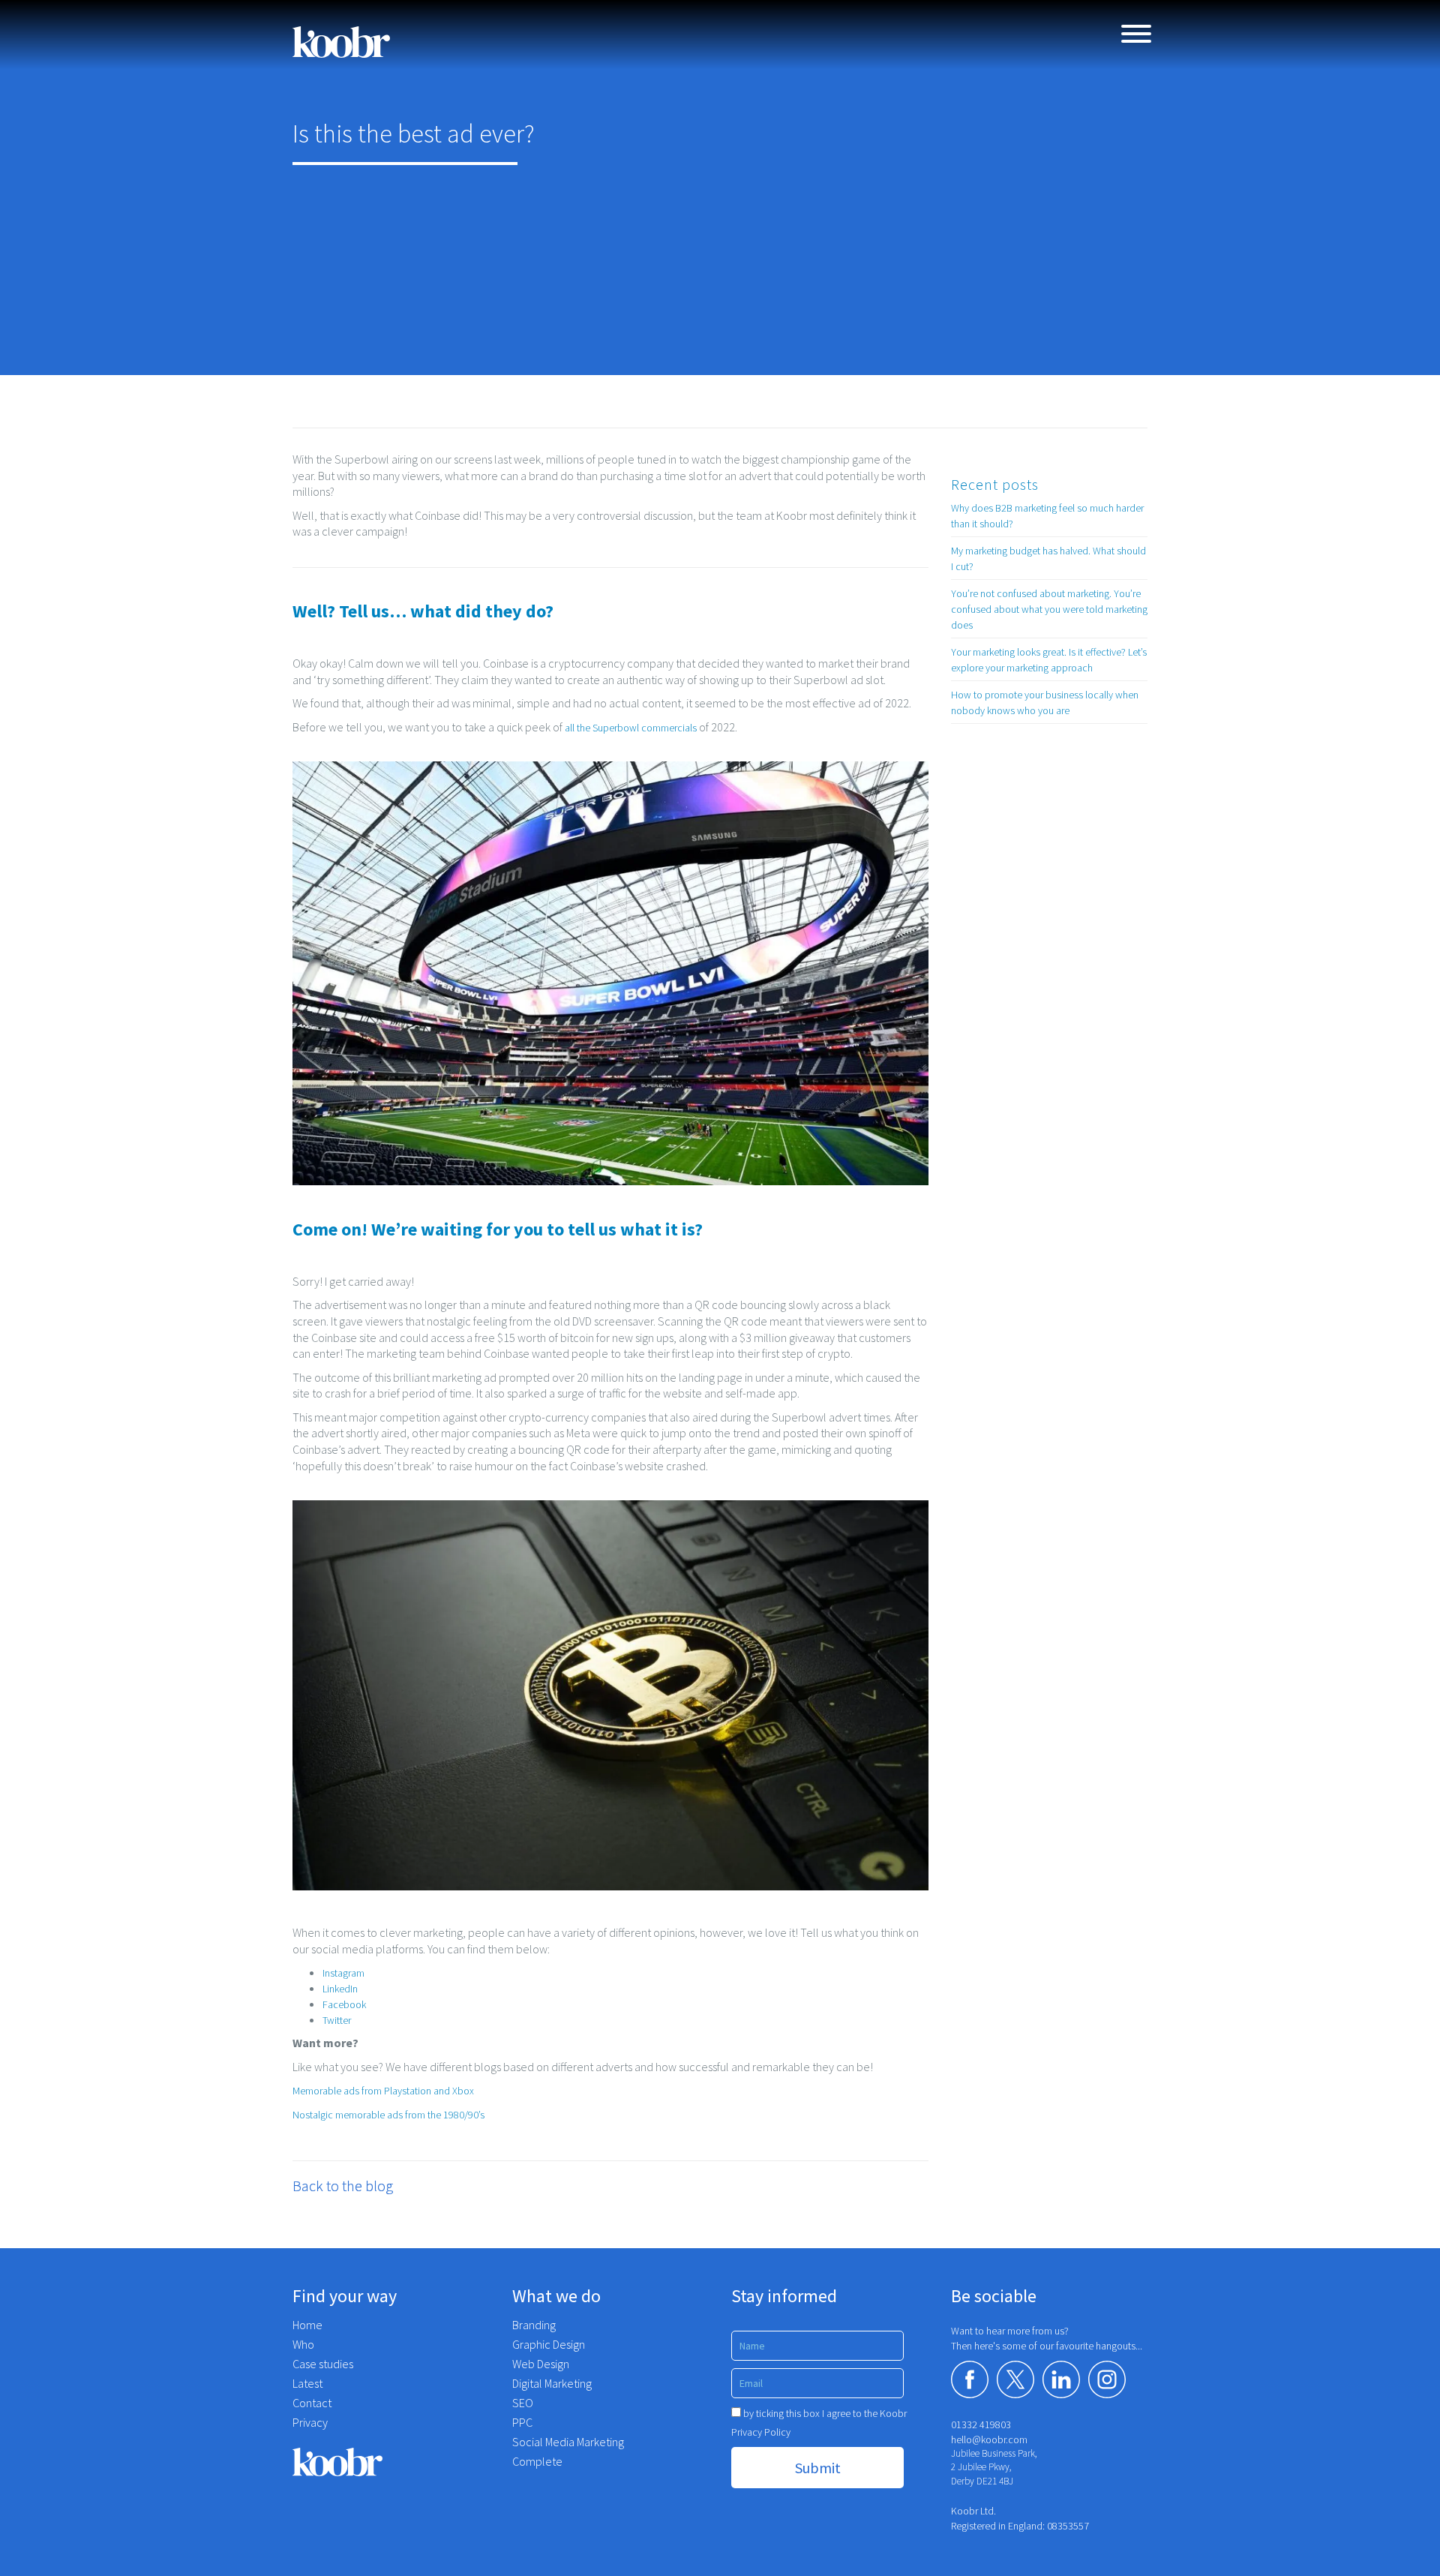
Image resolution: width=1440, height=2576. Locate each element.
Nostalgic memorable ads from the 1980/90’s (388, 2115)
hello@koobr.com (989, 2439)
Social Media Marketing (568, 2442)
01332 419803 (981, 2424)
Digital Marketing (552, 2383)
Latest (307, 2383)
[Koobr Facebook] (970, 2379)
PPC (522, 2422)
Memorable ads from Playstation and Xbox (383, 2091)
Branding (534, 2325)
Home (307, 2325)
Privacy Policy (761, 2432)
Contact (312, 2403)
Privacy (310, 2422)
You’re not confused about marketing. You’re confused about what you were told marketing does (1049, 609)
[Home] (341, 42)
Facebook (344, 2004)
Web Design (541, 2364)
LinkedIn (340, 1989)
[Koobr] (391, 2462)
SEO (523, 2403)
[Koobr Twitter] (1015, 2379)
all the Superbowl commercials (631, 728)
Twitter (337, 2020)
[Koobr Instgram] (1107, 2379)
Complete (537, 2461)
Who (303, 2344)
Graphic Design (549, 2344)
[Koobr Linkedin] (1061, 2379)
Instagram (345, 1973)
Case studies (323, 2364)
